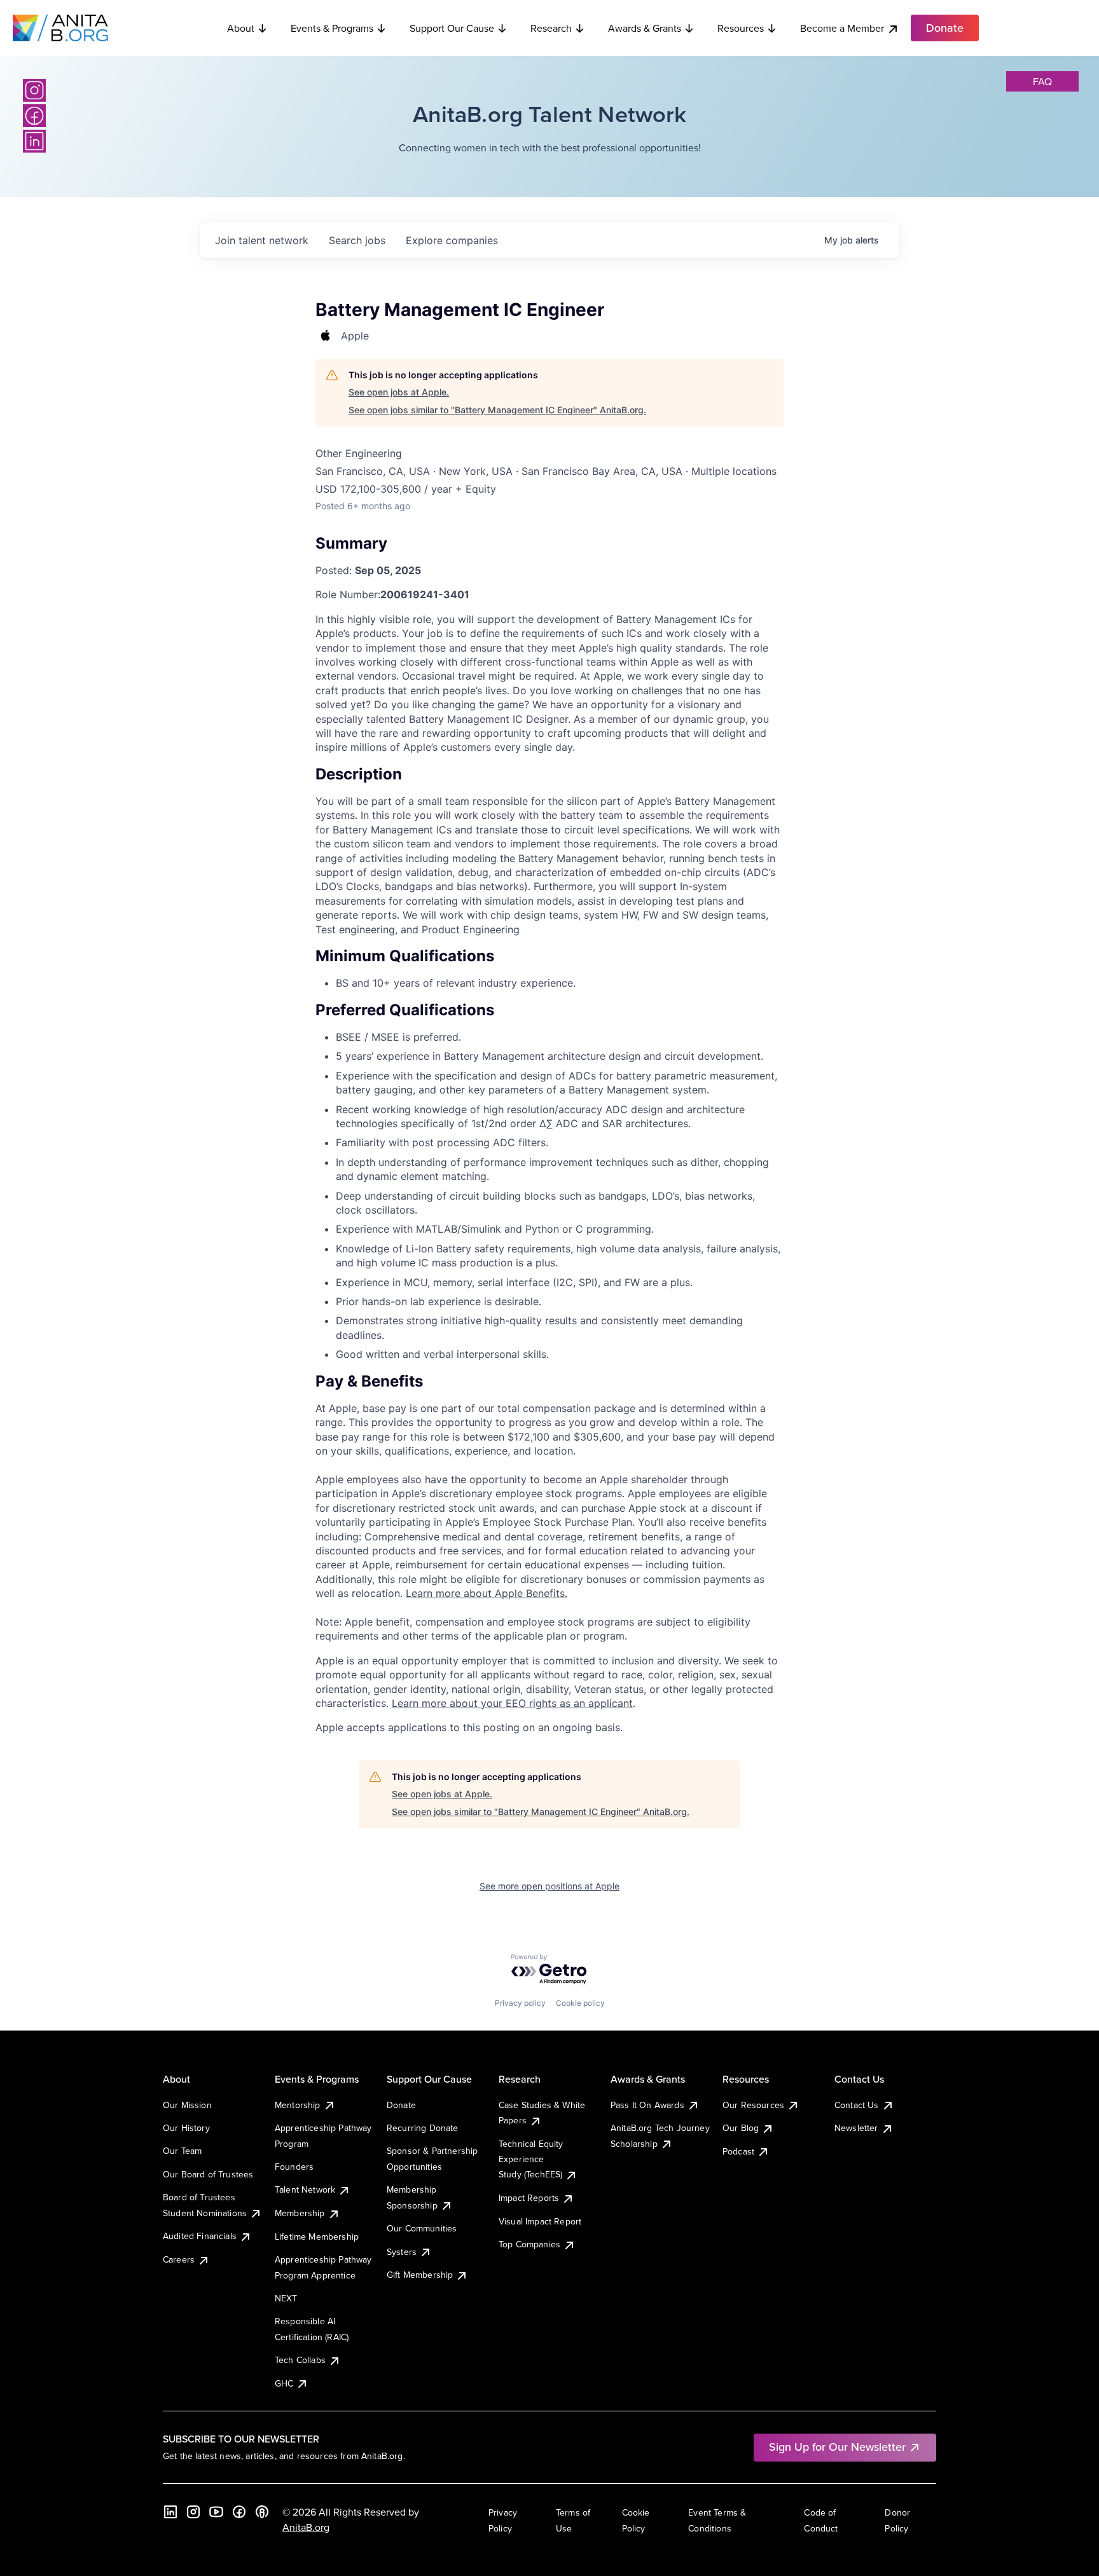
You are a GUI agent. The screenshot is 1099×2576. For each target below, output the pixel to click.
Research (551, 28)
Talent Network (305, 2189)
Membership (300, 2213)
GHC (284, 2383)
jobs (357, 240)
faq (1042, 81)
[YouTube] (216, 2512)
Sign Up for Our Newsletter (837, 2447)
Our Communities (422, 2228)
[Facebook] (34, 116)
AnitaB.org (306, 2527)
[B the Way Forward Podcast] (262, 2512)
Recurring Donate (423, 2128)
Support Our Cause (452, 28)
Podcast (738, 2151)
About (241, 28)
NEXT (286, 2298)
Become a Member (842, 28)
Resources (741, 28)
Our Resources (753, 2105)
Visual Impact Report (540, 2221)
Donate (401, 2105)
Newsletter (856, 2128)
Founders (294, 2167)
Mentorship (298, 2105)
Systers (402, 2252)
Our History (186, 2128)
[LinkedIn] (34, 141)
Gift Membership (420, 2275)
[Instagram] (34, 90)
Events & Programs (332, 28)
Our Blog (741, 2128)
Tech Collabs (300, 2360)
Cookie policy (580, 2003)
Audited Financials (200, 2236)
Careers (179, 2259)
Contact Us (857, 2105)
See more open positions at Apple (549, 1886)
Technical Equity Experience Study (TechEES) (531, 2159)
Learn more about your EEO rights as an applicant (512, 1703)
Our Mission (187, 2105)
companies (452, 240)
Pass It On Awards (647, 2105)
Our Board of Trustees (208, 2174)
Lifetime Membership (317, 2237)
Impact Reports (529, 2198)
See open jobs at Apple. (399, 392)
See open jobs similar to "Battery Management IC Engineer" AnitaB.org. (497, 410)
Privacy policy (520, 2003)
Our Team (182, 2151)
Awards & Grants (645, 28)
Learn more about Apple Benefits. (487, 1593)
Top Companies (529, 2244)
